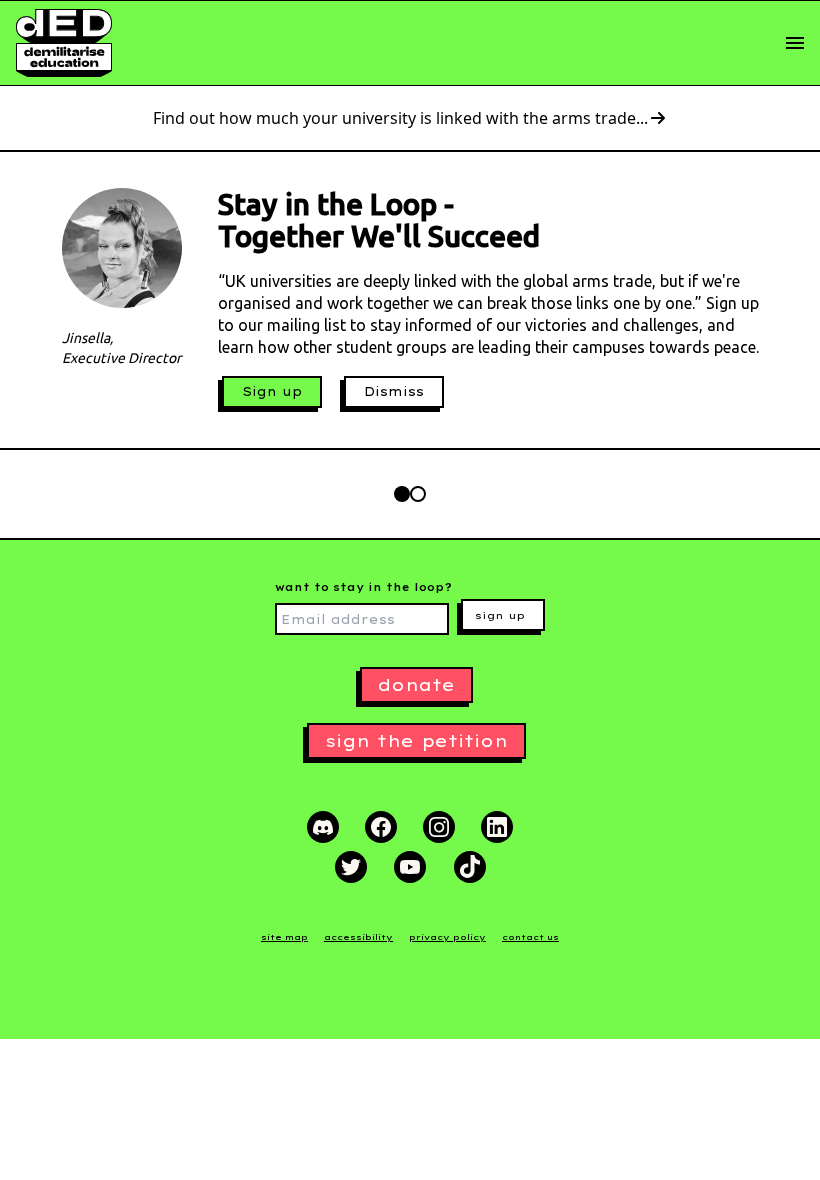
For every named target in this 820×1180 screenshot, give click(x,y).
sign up (500, 615)
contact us (530, 937)
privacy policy (447, 937)
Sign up (272, 391)
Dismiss (394, 391)
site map (284, 937)
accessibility (358, 937)
